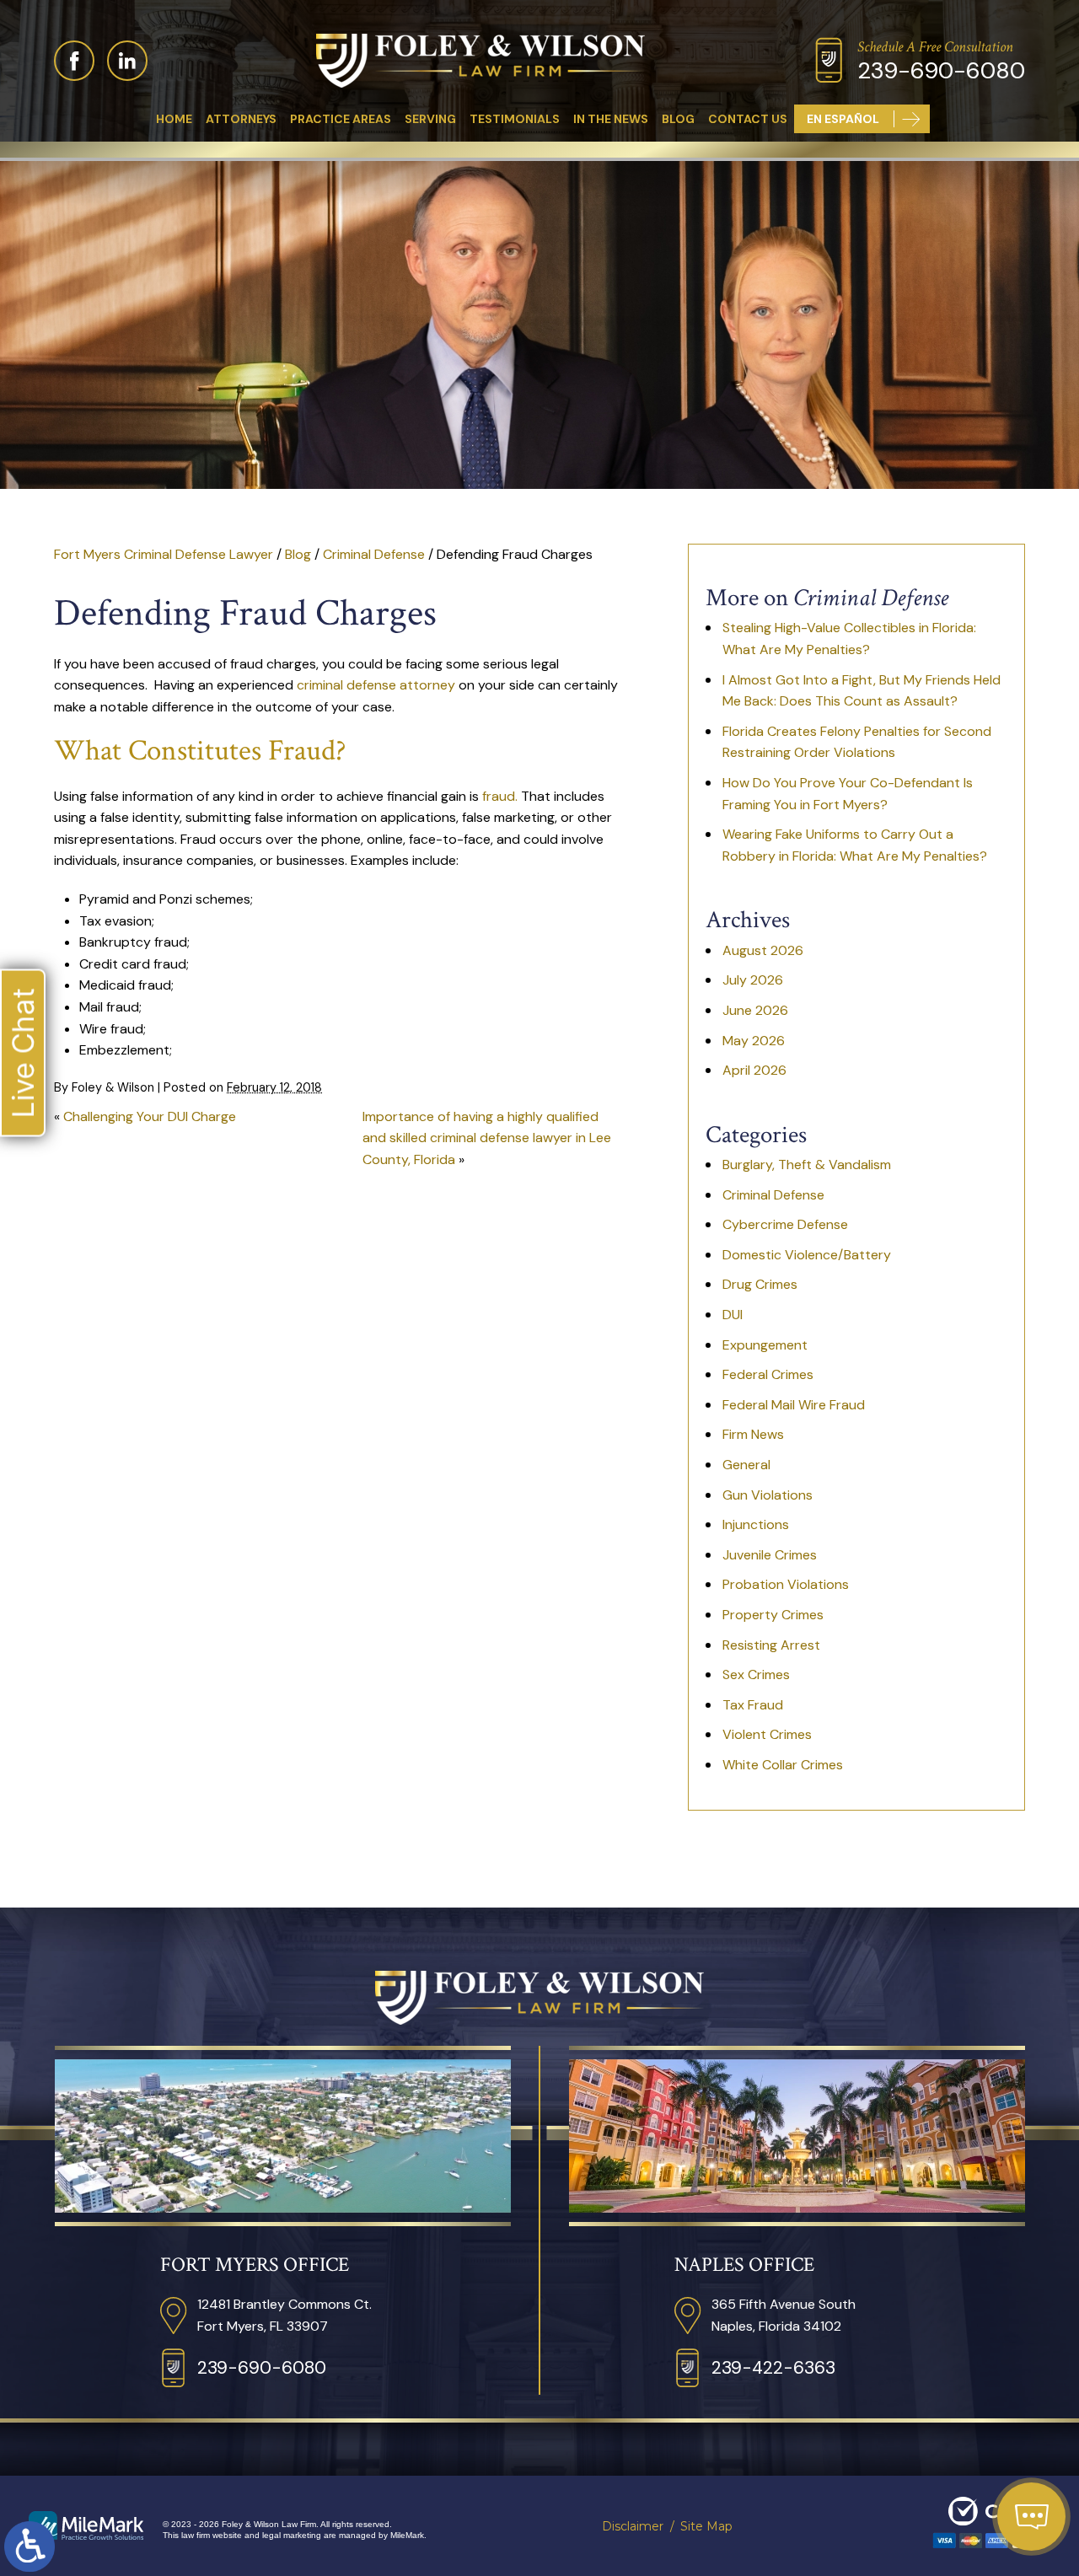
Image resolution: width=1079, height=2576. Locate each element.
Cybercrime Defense (785, 1224)
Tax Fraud (753, 1705)
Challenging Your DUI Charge (150, 1116)
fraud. (500, 796)
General (746, 1465)
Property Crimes (773, 1615)
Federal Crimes (768, 1374)
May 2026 (754, 1041)
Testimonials (515, 119)
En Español (843, 119)
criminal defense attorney (376, 685)
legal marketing (292, 2535)
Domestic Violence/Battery (807, 1255)
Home (174, 119)
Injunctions (756, 1524)
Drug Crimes (760, 1284)
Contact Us (748, 119)
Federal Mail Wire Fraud (794, 1405)
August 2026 (763, 950)
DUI (733, 1315)
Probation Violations (786, 1584)
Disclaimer (633, 2526)
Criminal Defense (374, 554)
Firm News (753, 1434)
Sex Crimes (756, 1674)
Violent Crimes (767, 1734)
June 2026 (755, 1010)
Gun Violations (768, 1495)
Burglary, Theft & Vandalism (807, 1165)
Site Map (706, 2526)
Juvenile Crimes (770, 1555)
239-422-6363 (773, 2368)
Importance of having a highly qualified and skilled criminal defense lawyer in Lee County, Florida (487, 1138)
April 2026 (754, 1070)
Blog (678, 119)
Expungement (765, 1345)
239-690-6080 (941, 70)
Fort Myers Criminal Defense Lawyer (164, 554)
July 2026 (753, 980)
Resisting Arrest (771, 1645)
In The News (611, 119)
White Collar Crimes (783, 1765)
